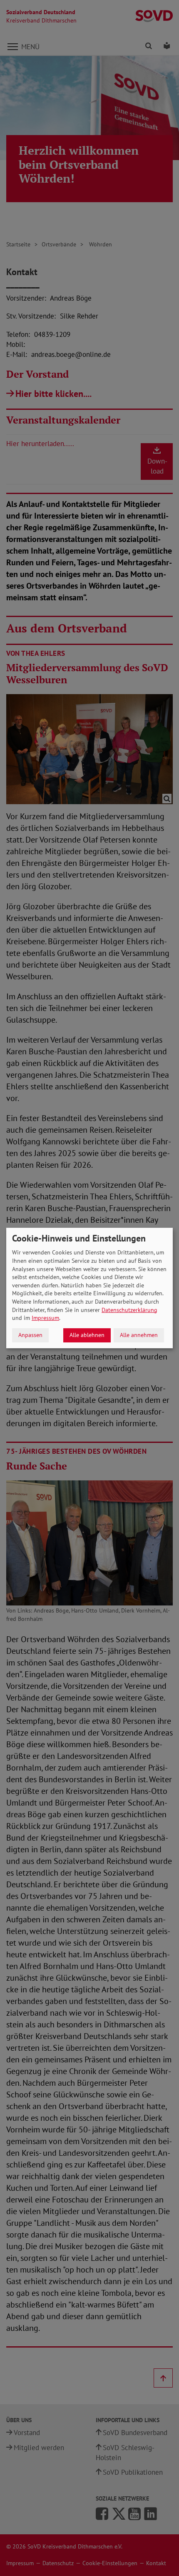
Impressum (45, 1318)
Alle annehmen (139, 1335)
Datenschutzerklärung (129, 1310)
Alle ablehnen (87, 1335)
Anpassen (30, 1335)
